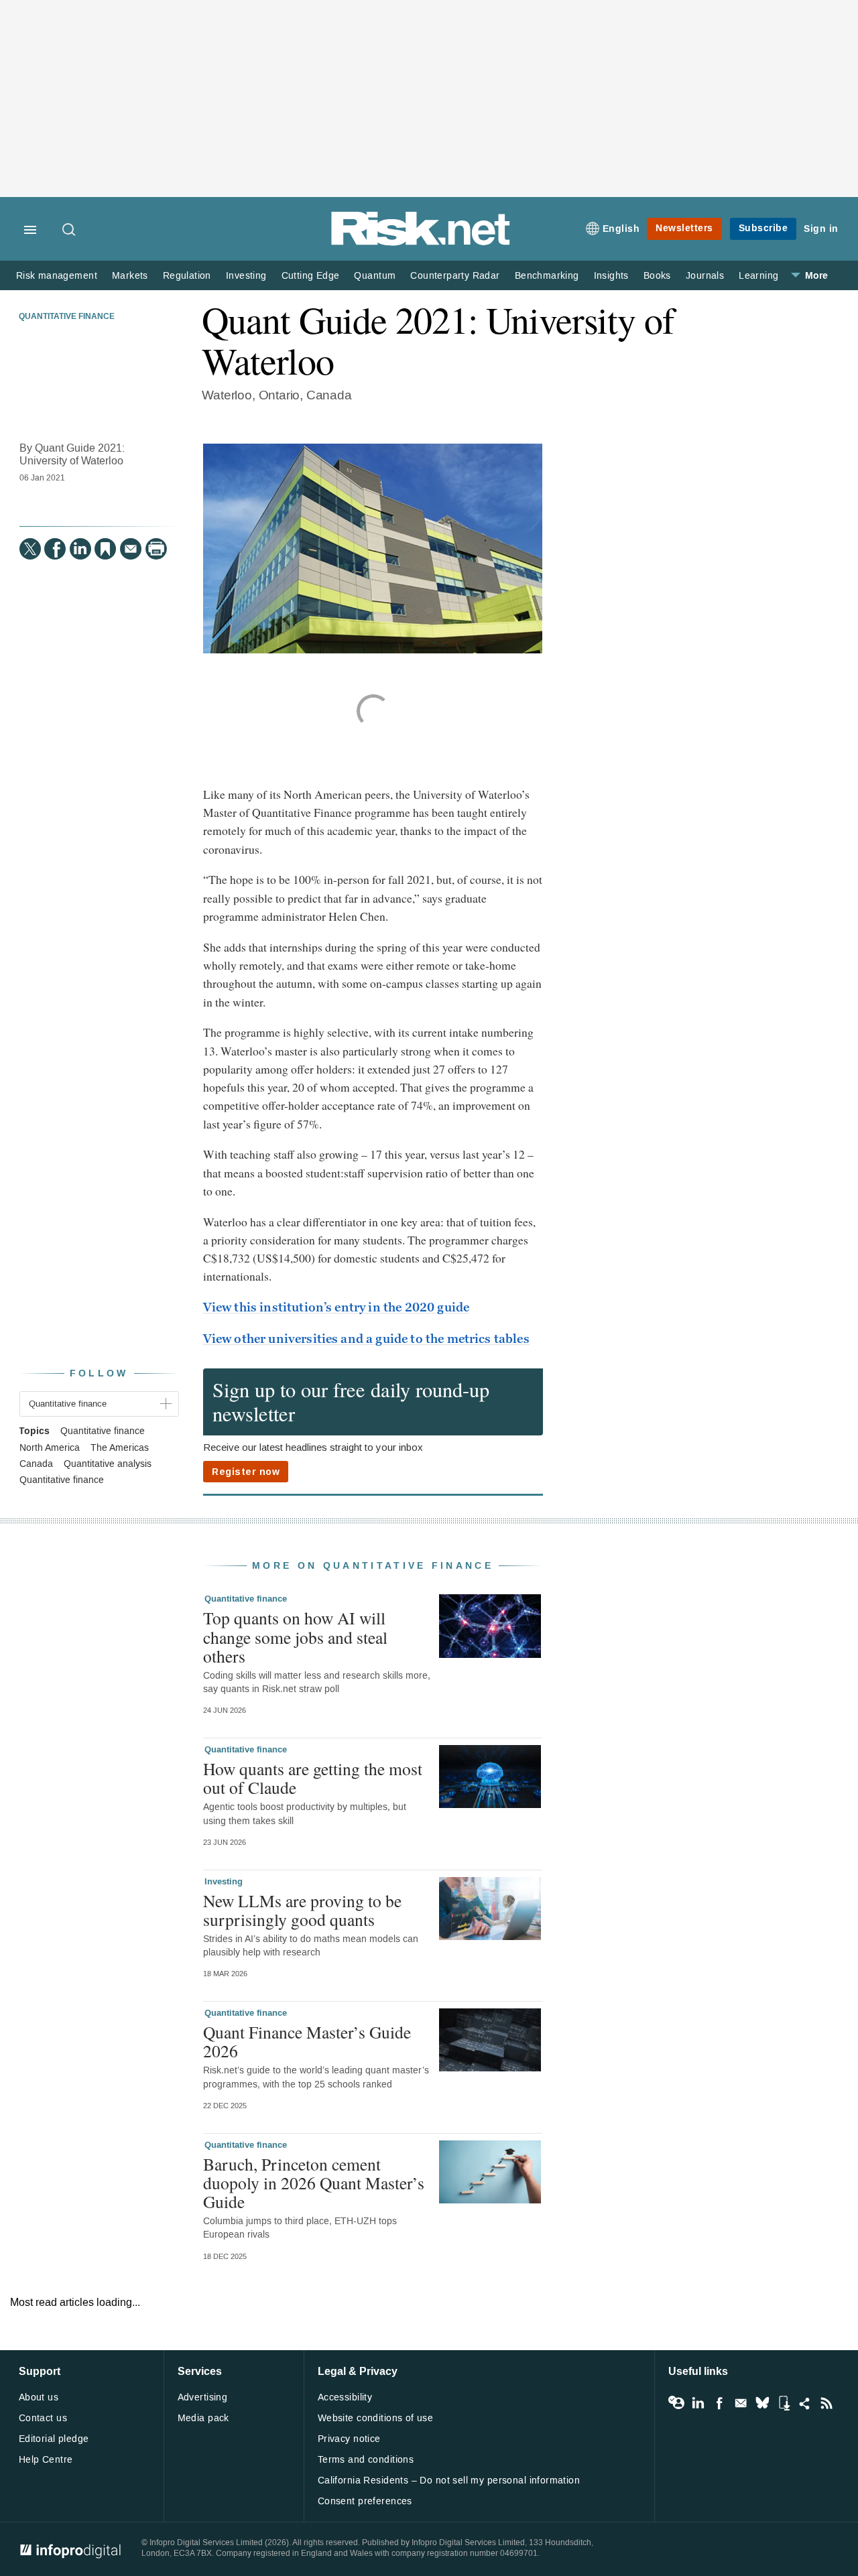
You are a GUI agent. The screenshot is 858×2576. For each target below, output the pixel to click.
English (621, 229)
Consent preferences (365, 2501)
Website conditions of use (376, 2418)
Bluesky (762, 2403)
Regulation (187, 276)
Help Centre (46, 2460)
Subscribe (763, 228)
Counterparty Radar (455, 276)
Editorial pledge (54, 2439)
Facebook (719, 2403)
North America (50, 1448)
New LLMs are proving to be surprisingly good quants (302, 1910)
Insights (611, 276)
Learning (758, 276)
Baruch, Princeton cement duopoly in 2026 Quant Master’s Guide (314, 2183)
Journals (705, 276)
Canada (36, 1464)
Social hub (805, 2403)
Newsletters (684, 228)
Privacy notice (349, 2439)
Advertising (203, 2397)
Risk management (57, 276)
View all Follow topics (676, 2403)
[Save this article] (105, 549)
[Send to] (131, 549)
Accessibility (345, 2397)
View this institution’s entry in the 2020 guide (336, 1307)
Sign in (821, 229)
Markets (130, 276)
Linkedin (698, 2403)
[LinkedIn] (80, 549)
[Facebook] (55, 549)
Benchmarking (547, 276)
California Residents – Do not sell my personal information (449, 2481)
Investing (246, 276)
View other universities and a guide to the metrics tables (366, 1339)
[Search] (70, 231)
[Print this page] (156, 549)
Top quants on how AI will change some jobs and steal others (295, 1636)
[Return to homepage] (421, 243)
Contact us (43, 2418)
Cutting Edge (311, 276)
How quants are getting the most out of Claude (313, 1778)
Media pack (203, 2418)
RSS (826, 2403)
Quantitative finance (67, 317)
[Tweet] (30, 549)
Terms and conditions (366, 2460)
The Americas (120, 1448)
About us (39, 2397)
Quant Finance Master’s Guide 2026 (307, 2041)
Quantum (375, 276)
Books (657, 276)
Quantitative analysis (108, 1464)
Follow (99, 1373)
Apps (784, 2403)
